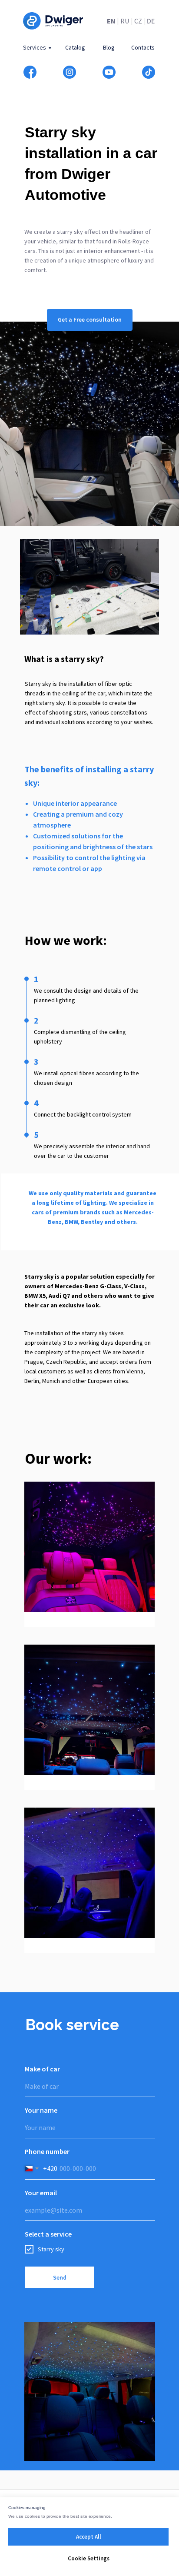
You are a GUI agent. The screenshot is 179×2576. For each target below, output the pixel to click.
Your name (41, 2110)
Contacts (143, 47)
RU (125, 21)
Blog (109, 47)
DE (151, 21)
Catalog (75, 47)
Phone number (47, 2151)
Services (35, 47)
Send (60, 2277)
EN (111, 21)
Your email (41, 2193)
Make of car (42, 2069)
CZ (138, 21)
